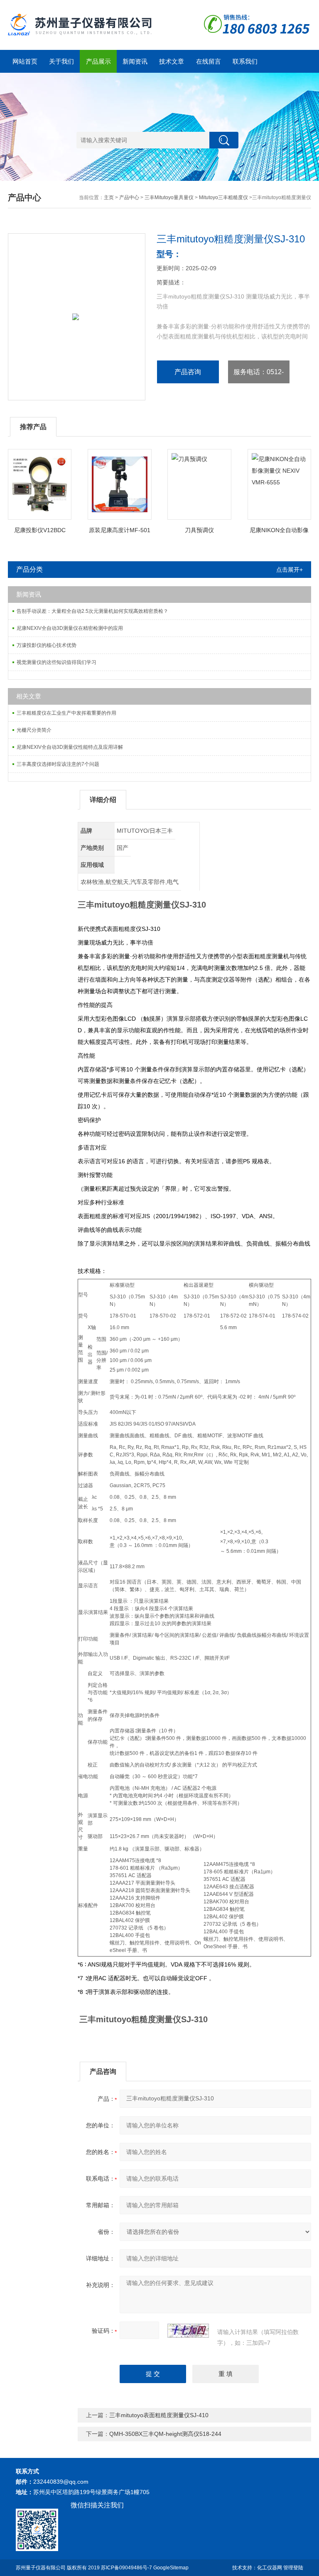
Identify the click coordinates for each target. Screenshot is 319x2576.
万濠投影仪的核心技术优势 (47, 645)
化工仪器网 (270, 2568)
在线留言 (209, 61)
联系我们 (245, 61)
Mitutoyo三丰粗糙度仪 (223, 197)
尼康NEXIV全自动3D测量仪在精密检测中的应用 (70, 628)
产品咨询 (188, 372)
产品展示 (98, 61)
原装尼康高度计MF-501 (120, 530)
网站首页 (25, 61)
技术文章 (172, 61)
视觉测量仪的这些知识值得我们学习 (56, 662)
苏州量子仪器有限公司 (41, 2568)
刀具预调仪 (199, 530)
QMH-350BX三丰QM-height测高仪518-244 (165, 2434)
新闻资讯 (135, 61)
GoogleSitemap (171, 2568)
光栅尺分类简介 (34, 730)
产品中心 (129, 197)
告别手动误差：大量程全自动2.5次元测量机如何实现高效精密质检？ (92, 611)
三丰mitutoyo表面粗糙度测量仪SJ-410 (159, 2415)
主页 (109, 197)
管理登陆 (293, 2568)
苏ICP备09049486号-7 (126, 2568)
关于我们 (61, 61)
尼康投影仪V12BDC (40, 530)
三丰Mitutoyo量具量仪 (169, 197)
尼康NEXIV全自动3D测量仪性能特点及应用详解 (70, 747)
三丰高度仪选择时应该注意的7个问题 (58, 764)
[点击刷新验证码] (188, 2331)
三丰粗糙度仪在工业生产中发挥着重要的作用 (66, 713)
